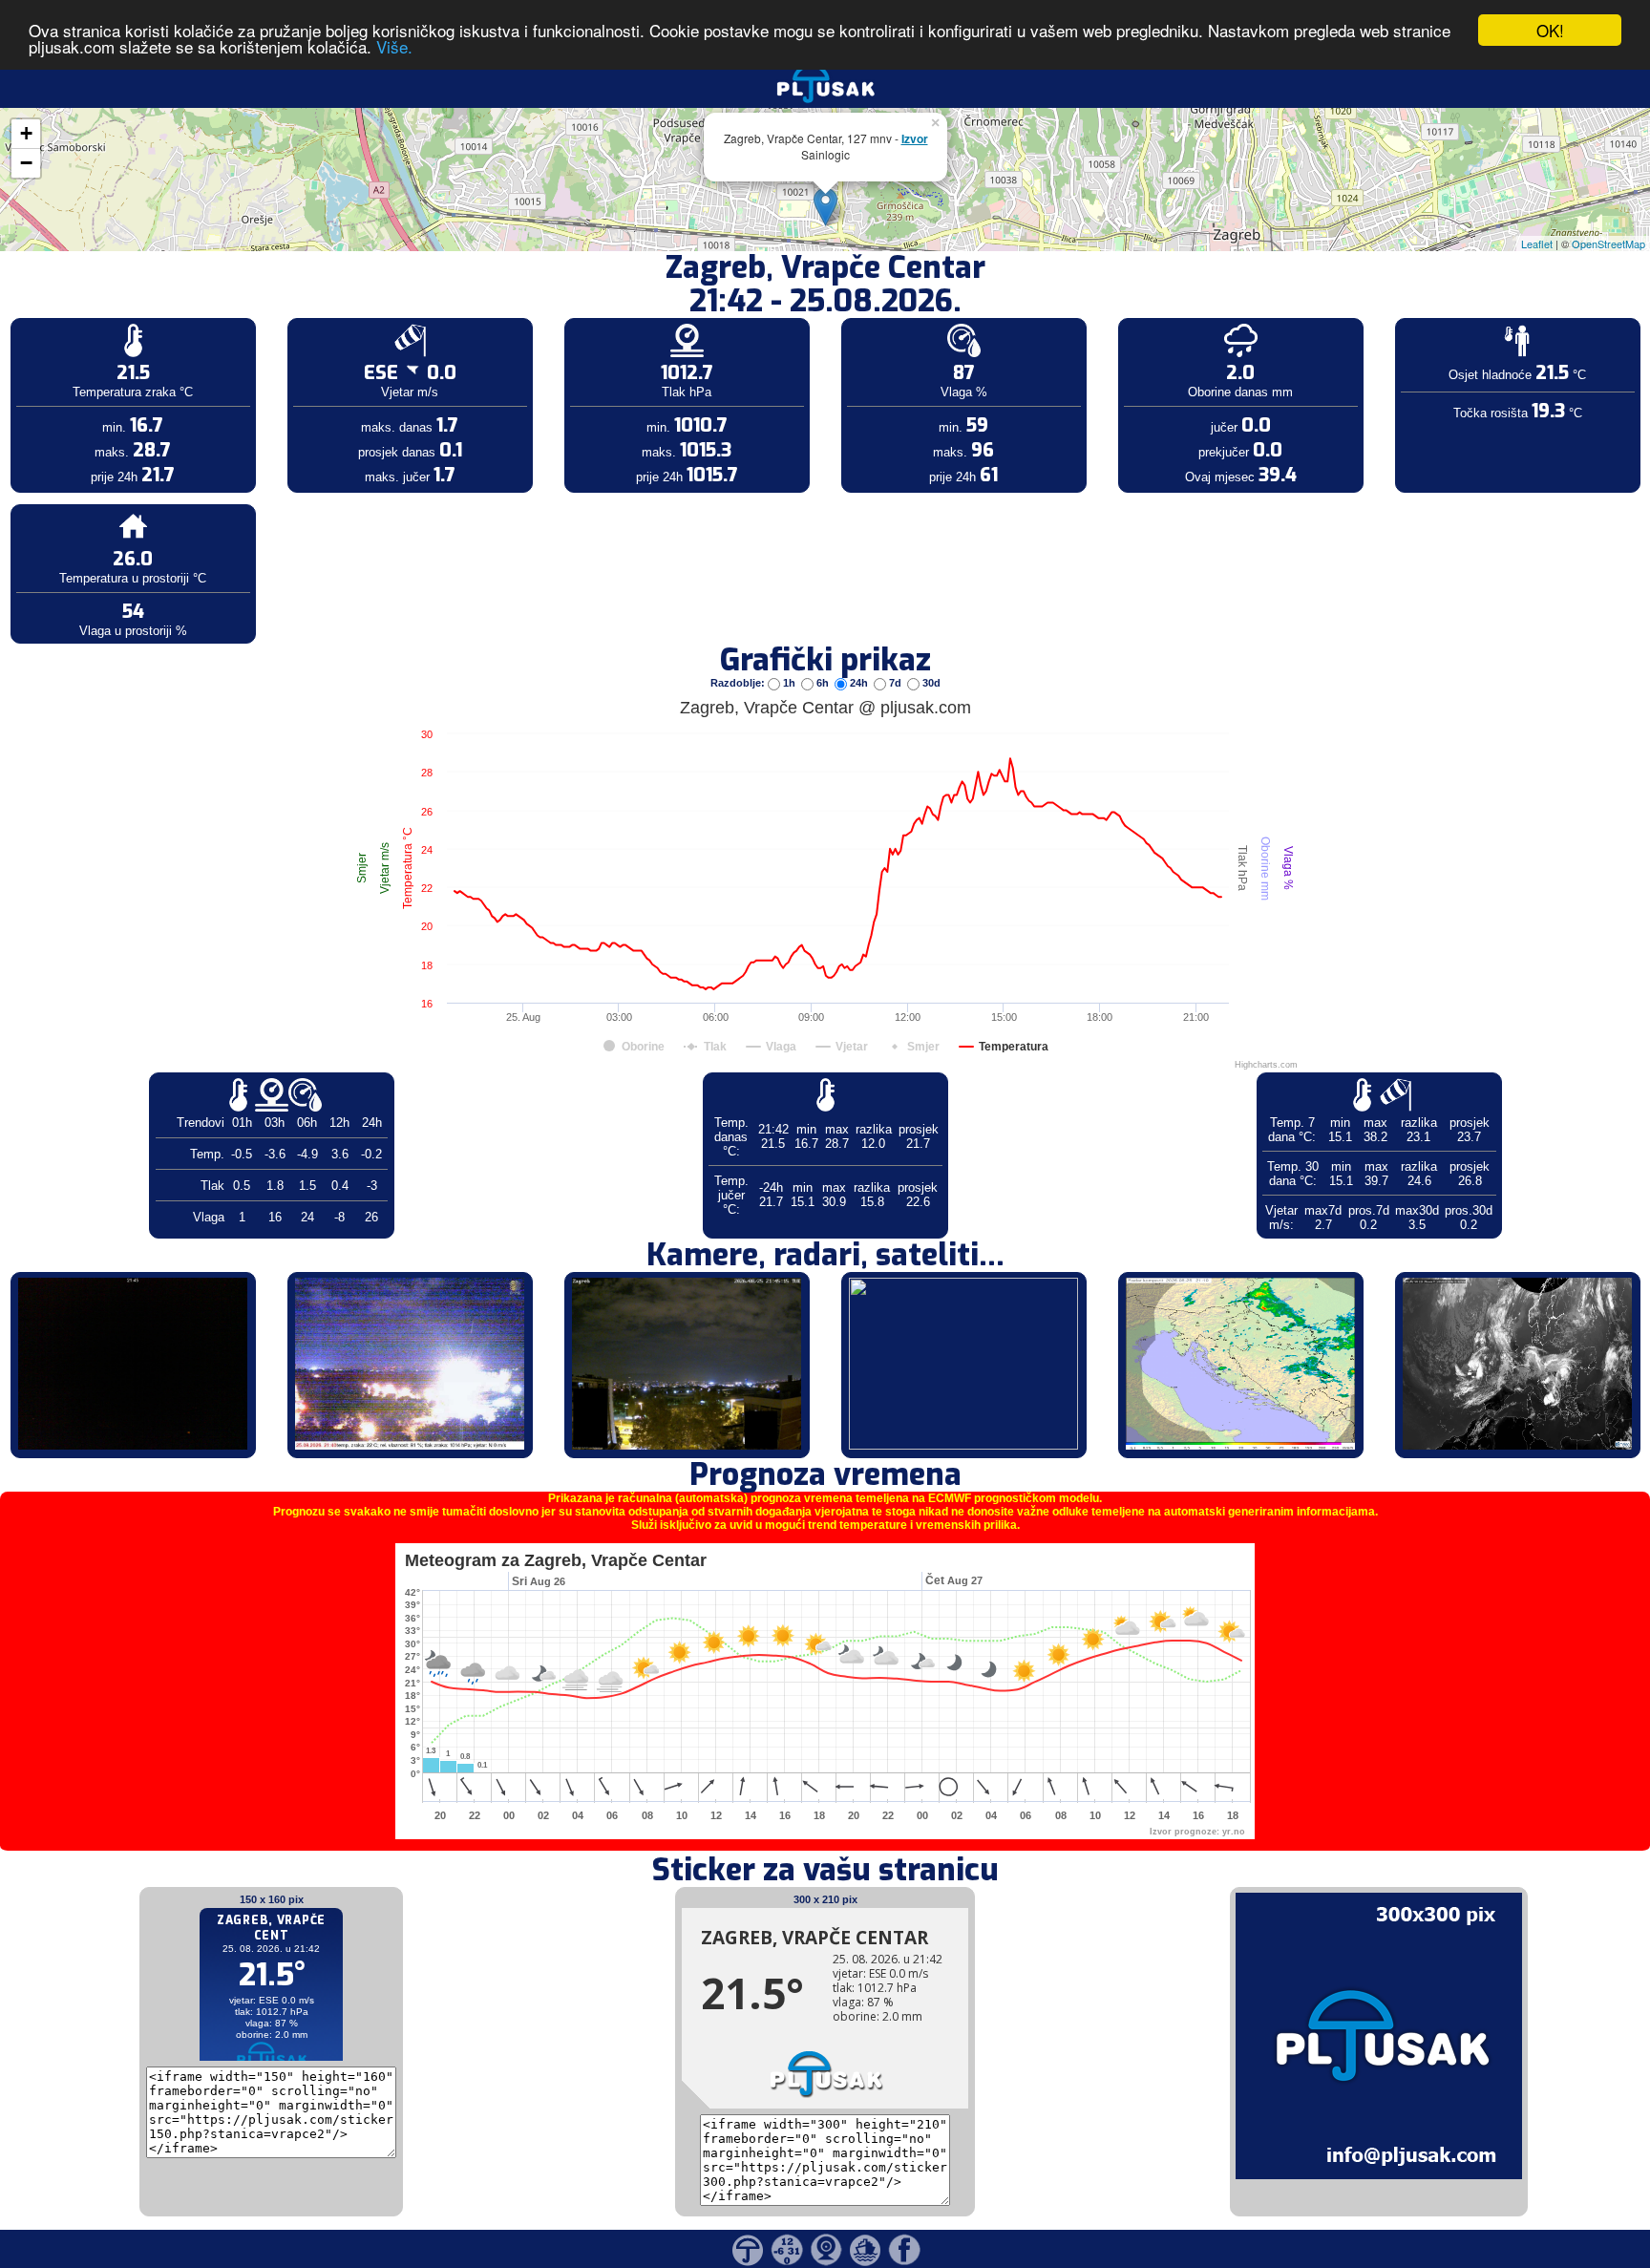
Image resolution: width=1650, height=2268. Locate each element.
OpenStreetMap (1608, 244)
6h (823, 683)
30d (930, 683)
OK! (1550, 30)
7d (895, 683)
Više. (394, 47)
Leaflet (1537, 244)
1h (789, 683)
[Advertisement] (146, 313)
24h (859, 683)
